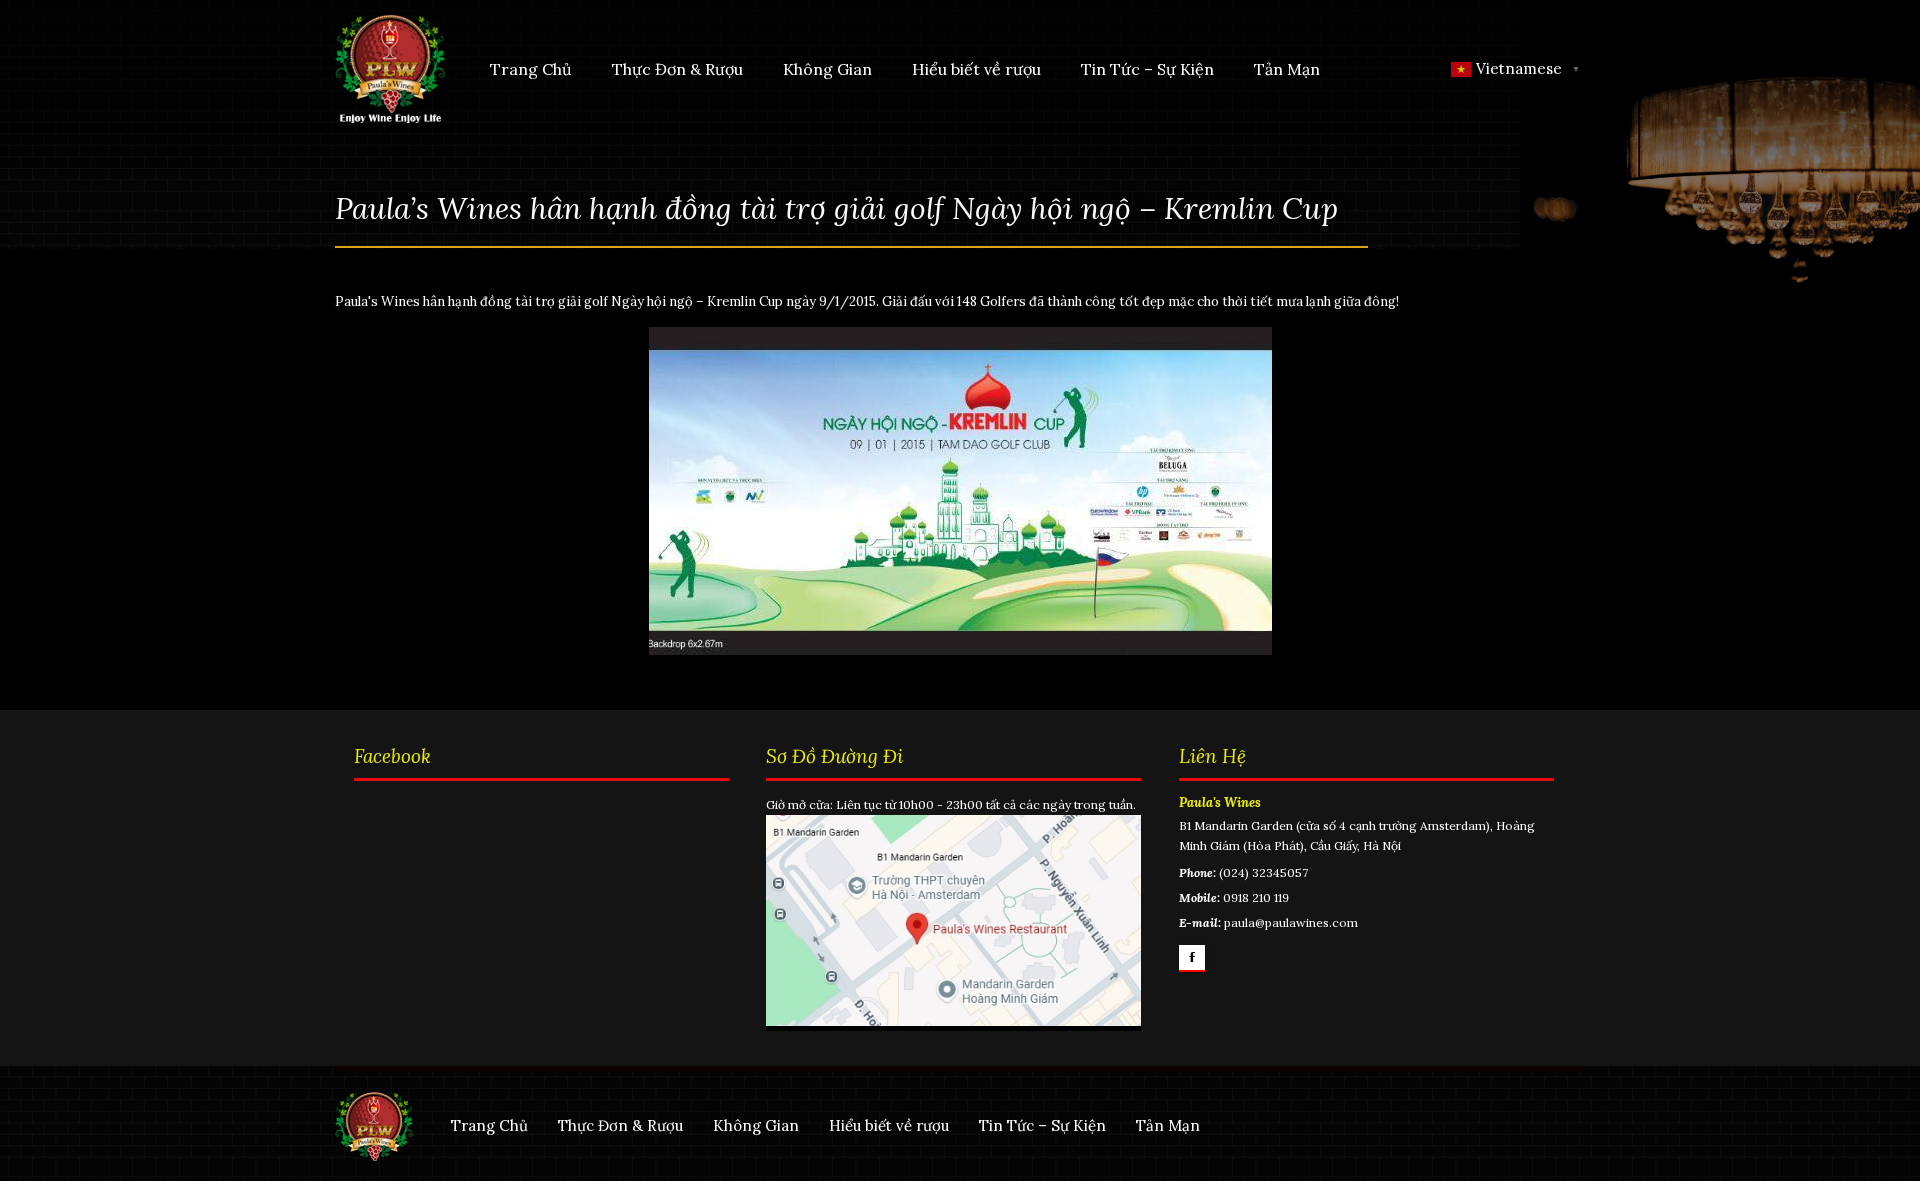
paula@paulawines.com (1291, 922)
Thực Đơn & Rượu (677, 69)
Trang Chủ (531, 69)
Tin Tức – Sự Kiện (1147, 69)
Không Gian (827, 69)
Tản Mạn (1287, 69)
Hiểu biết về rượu (976, 69)
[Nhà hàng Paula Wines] (390, 67)
